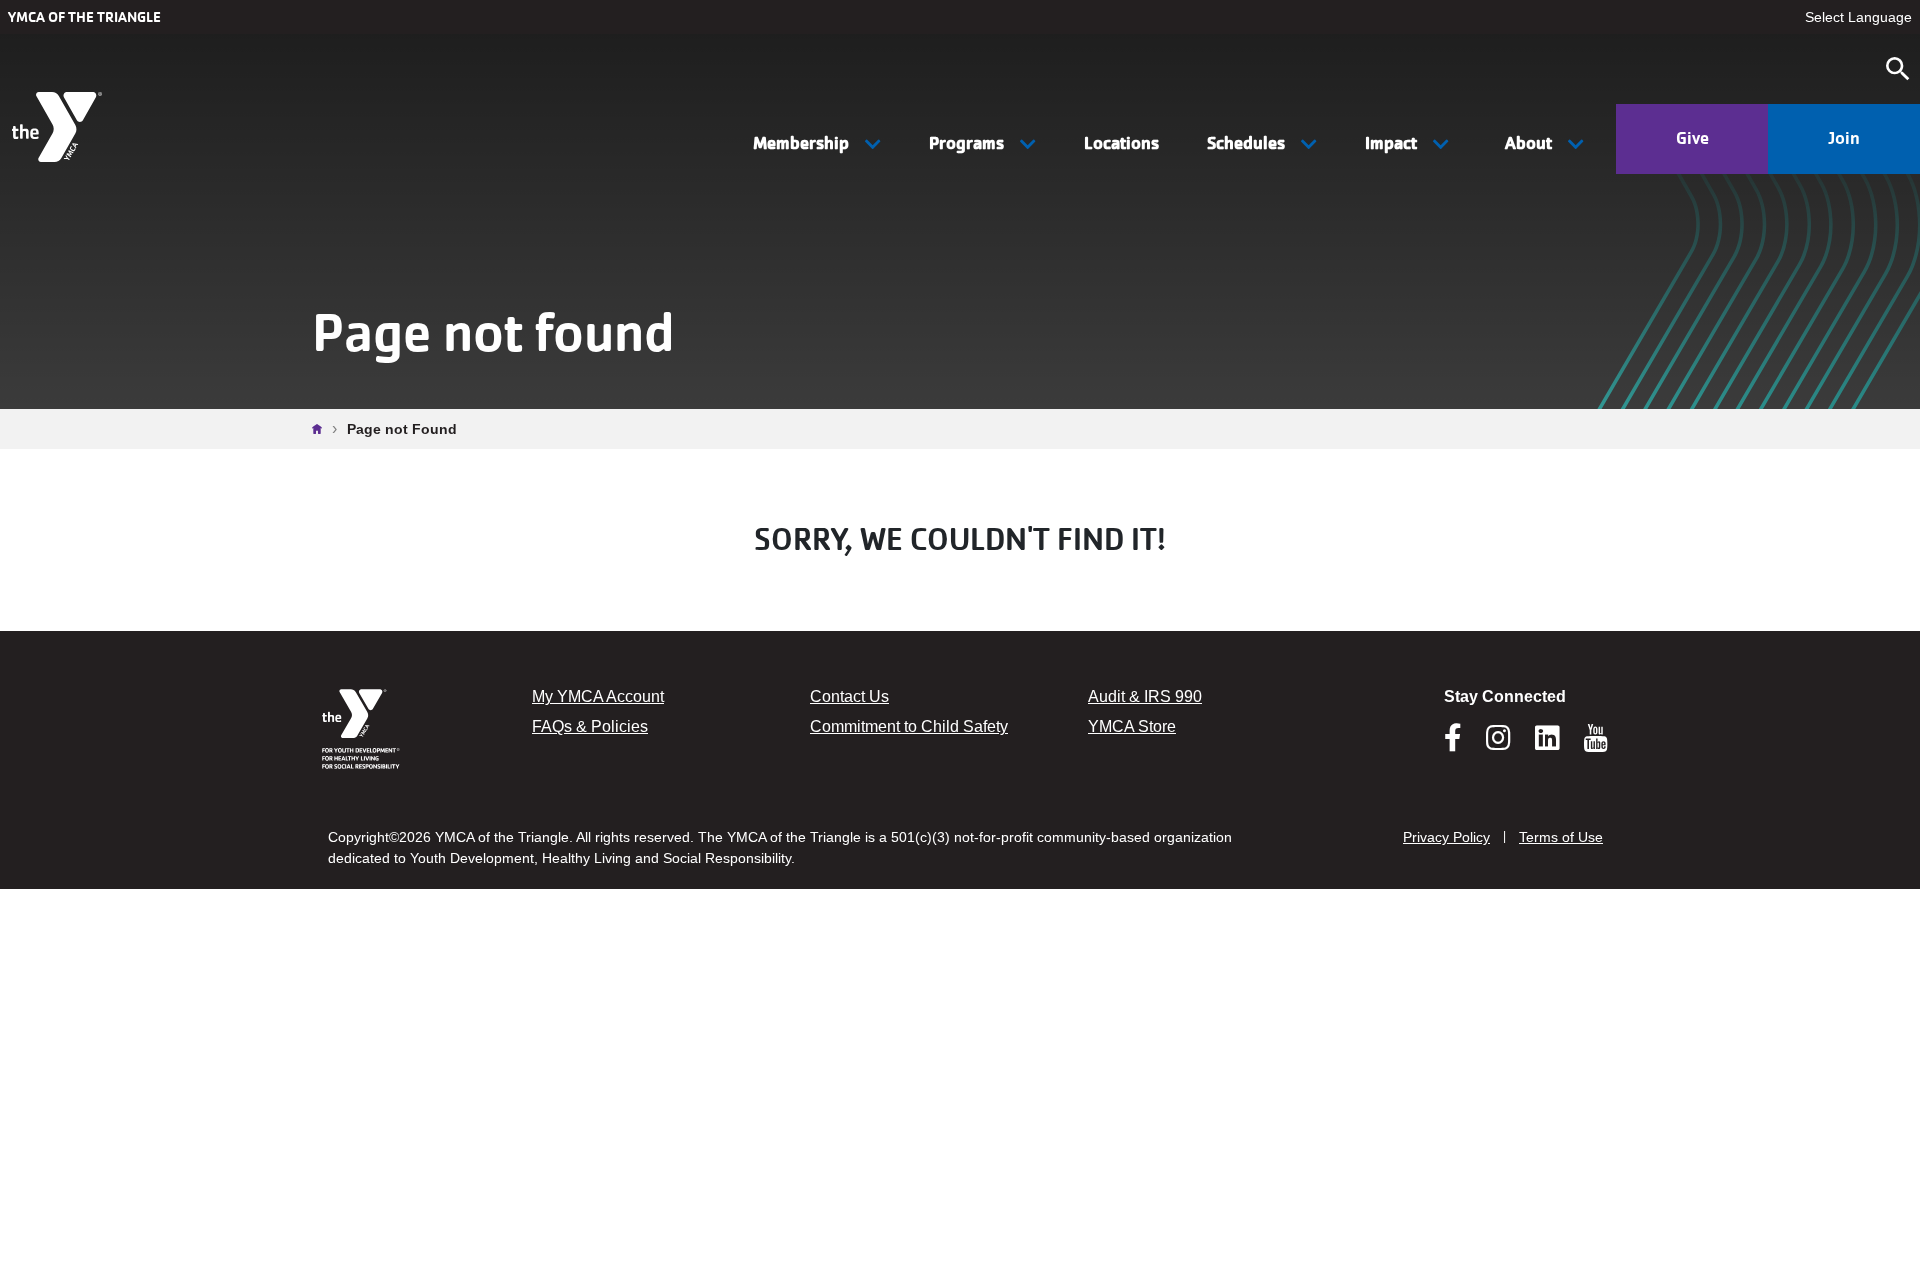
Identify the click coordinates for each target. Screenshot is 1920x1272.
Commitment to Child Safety (909, 726)
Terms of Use (1561, 837)
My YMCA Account (598, 696)
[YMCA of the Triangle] (59, 127)
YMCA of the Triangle (84, 17)
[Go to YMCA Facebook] (1453, 744)
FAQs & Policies (590, 726)
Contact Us (849, 696)
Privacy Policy (1446, 837)
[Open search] (1898, 69)
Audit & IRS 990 (1145, 696)
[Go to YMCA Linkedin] (1547, 744)
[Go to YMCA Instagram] (1498, 744)
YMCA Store (1132, 726)
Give (1692, 138)
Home (322, 429)
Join (1844, 138)
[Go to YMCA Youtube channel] (1596, 738)
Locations (1121, 143)
